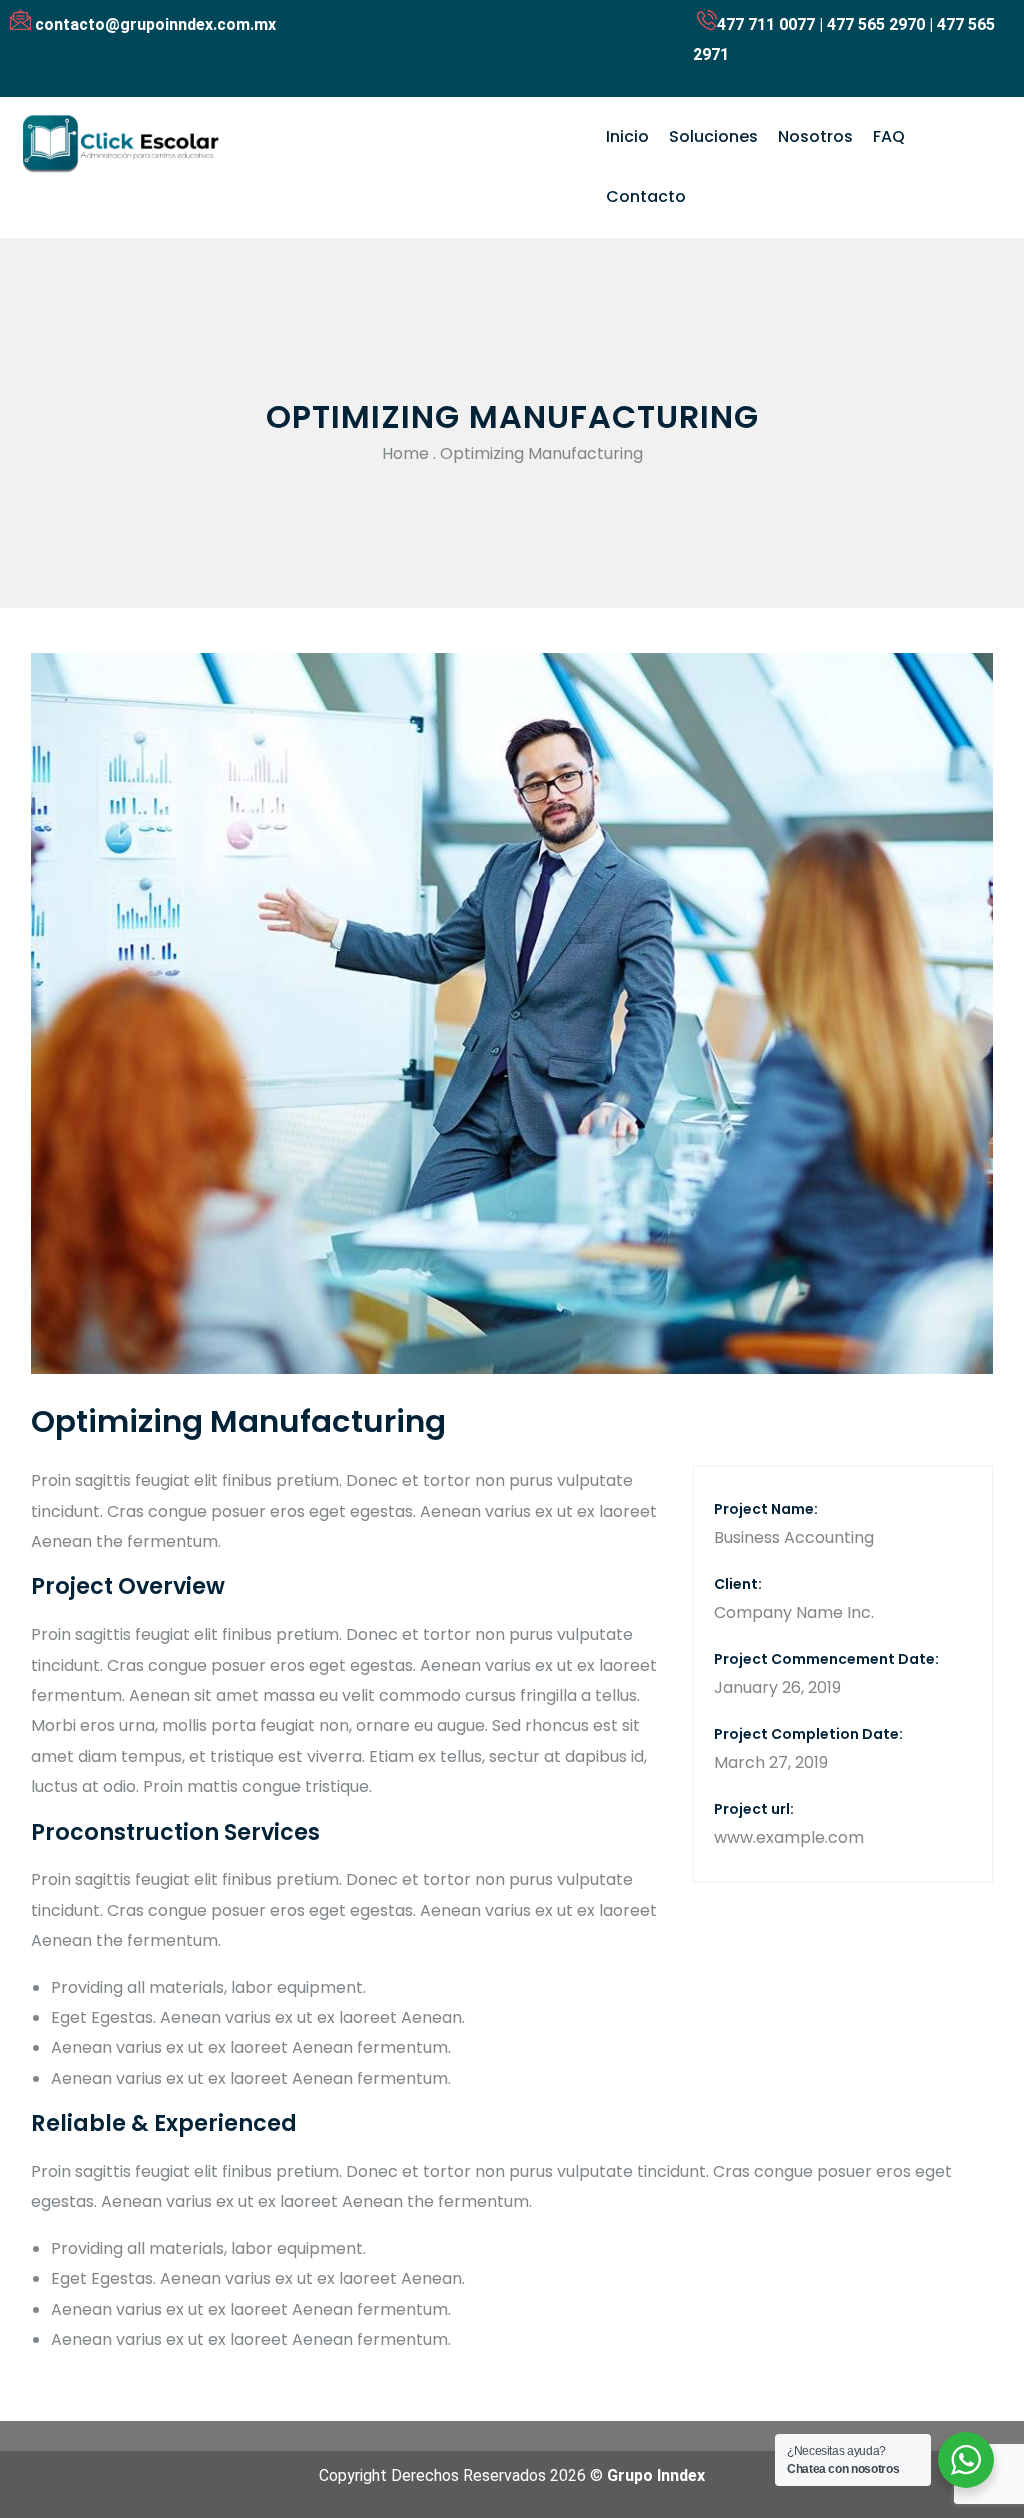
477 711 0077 (766, 24)
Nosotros (815, 136)
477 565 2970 (876, 24)
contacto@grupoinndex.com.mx (155, 24)
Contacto (646, 196)
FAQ (889, 136)
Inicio (627, 136)
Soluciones (713, 136)
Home (405, 453)
